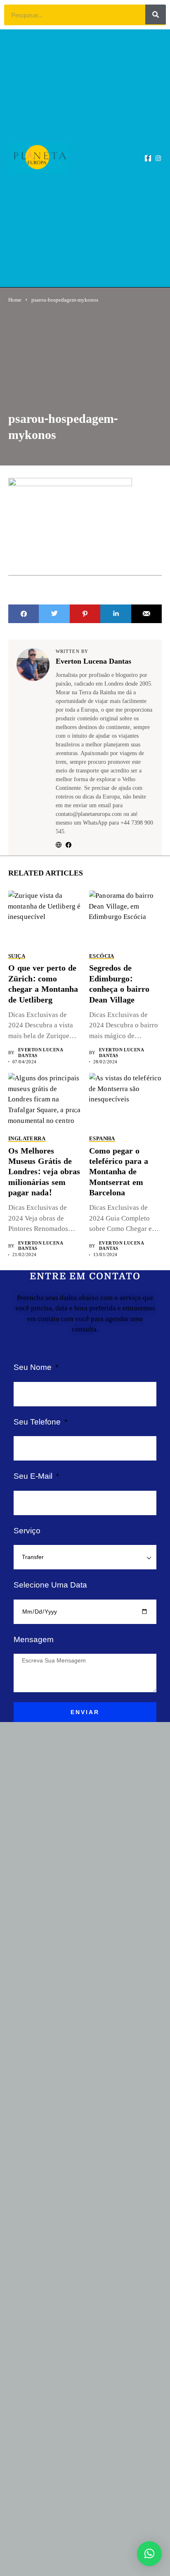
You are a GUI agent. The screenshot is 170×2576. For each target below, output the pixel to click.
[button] (101, 158)
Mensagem (34, 1639)
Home (15, 300)
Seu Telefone (38, 1422)
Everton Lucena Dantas (93, 662)
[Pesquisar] (156, 14)
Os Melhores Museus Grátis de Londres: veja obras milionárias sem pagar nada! (44, 1172)
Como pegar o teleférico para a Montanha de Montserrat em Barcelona (119, 1172)
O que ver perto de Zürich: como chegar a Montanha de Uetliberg (43, 984)
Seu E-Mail (34, 1476)
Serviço (27, 1531)
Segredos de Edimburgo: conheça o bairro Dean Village (119, 984)
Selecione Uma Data (50, 1585)
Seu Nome (34, 1367)
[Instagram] (158, 158)
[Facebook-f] (148, 158)
